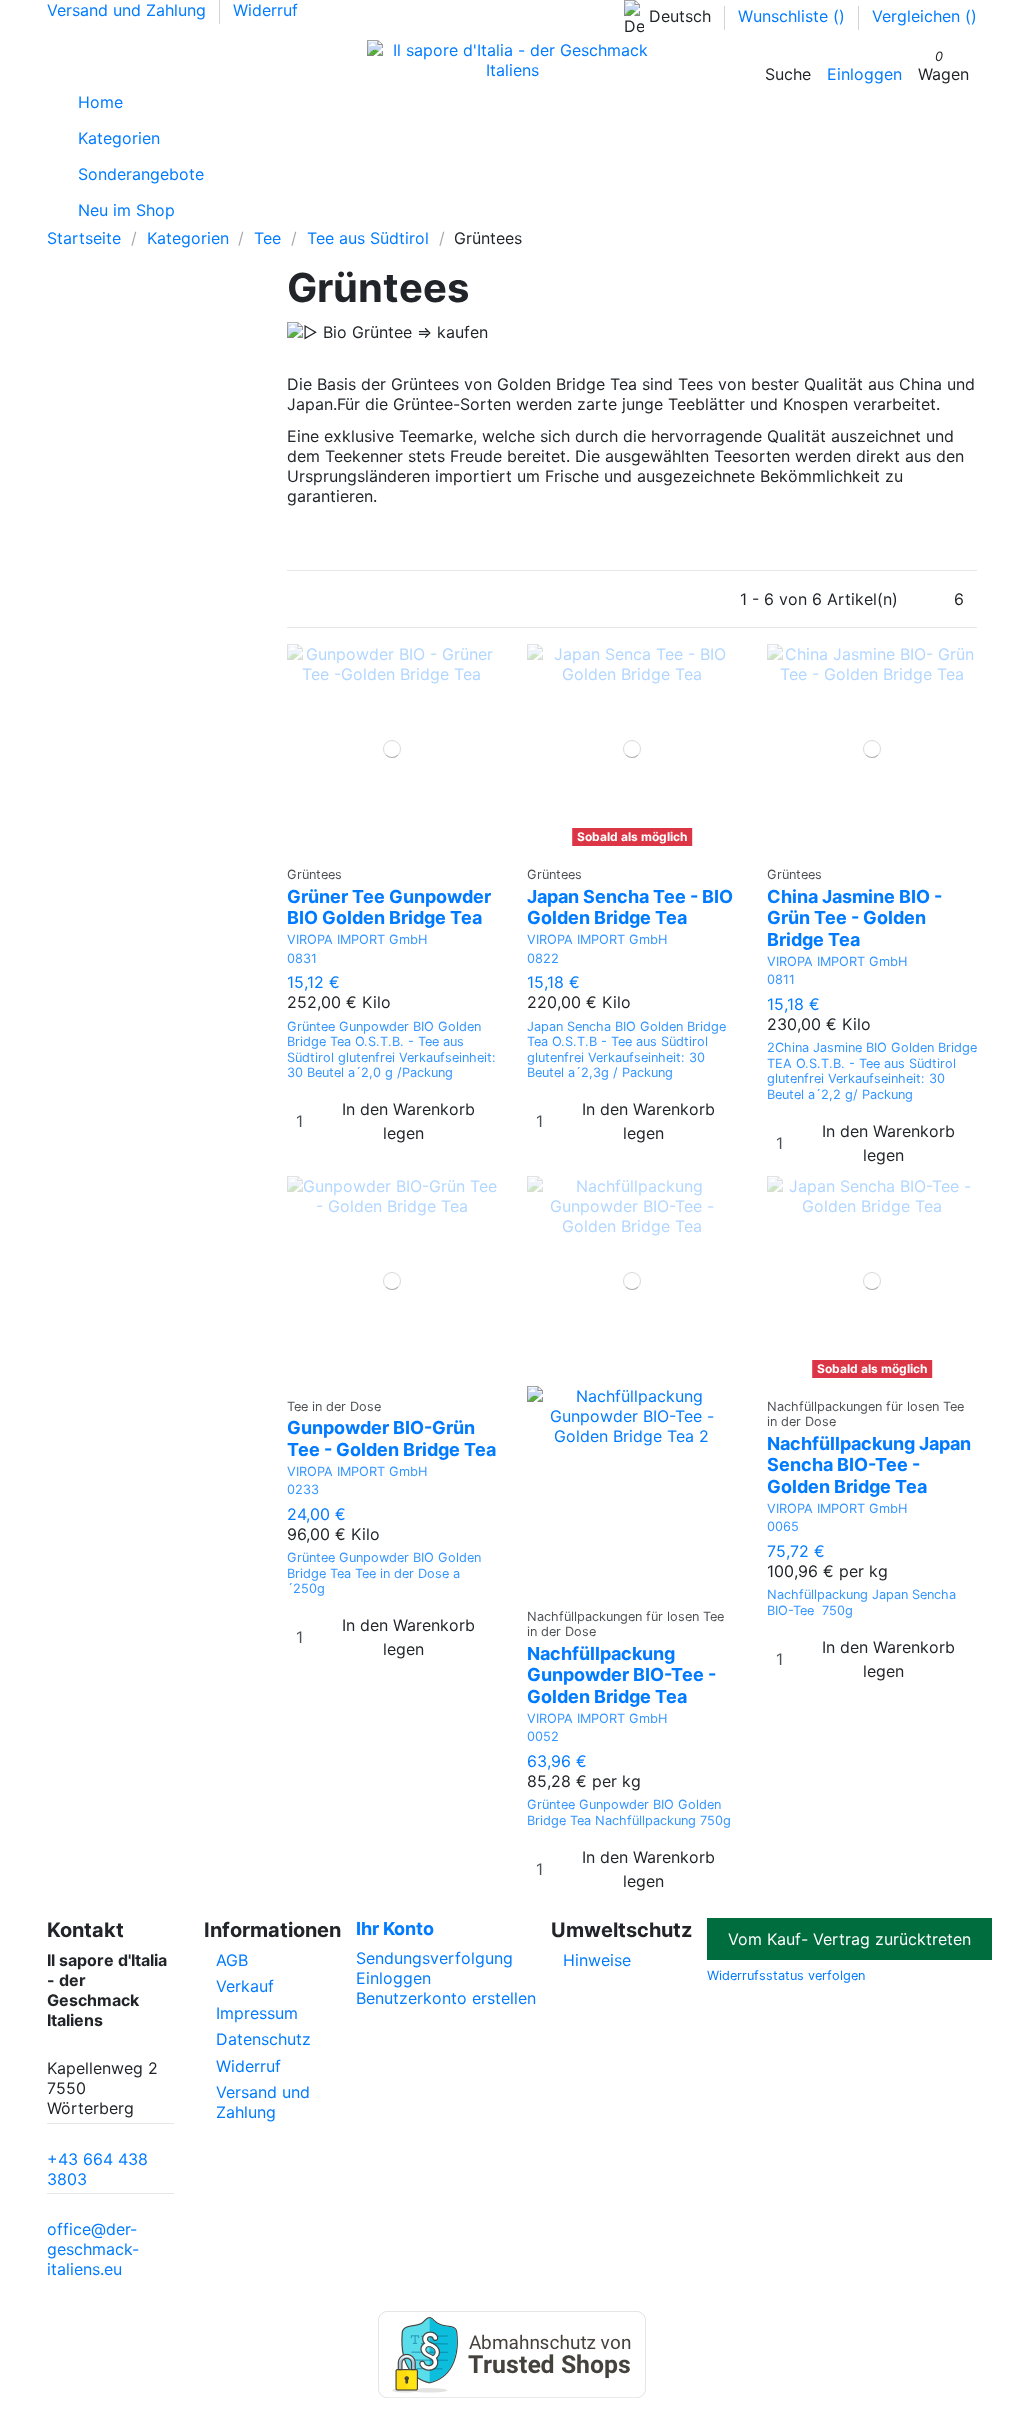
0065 (783, 1526)
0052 (543, 1736)
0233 (303, 1489)
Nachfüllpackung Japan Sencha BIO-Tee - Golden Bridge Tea (869, 1465)
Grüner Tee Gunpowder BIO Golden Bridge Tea (389, 907)
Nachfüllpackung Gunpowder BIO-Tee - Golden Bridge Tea (621, 1675)
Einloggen (393, 1978)
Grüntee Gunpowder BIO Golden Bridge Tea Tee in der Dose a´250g (384, 1573)
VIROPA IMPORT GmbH (357, 939)
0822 (543, 958)
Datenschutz (263, 2039)
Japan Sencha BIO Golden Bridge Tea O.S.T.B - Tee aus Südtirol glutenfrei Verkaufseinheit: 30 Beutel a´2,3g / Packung (626, 1049)
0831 (302, 958)
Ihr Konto (395, 1928)
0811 (781, 979)
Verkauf (245, 1986)
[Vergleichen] (392, 846)
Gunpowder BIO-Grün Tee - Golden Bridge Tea (391, 1438)
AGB (232, 1960)
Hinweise (597, 1960)
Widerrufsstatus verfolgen (786, 1975)
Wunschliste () (794, 16)
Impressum (257, 2013)
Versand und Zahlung (129, 10)
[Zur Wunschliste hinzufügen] (379, 846)
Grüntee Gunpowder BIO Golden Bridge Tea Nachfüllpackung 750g (629, 1812)
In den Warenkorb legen (408, 1121)
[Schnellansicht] (404, 846)
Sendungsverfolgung (434, 1958)
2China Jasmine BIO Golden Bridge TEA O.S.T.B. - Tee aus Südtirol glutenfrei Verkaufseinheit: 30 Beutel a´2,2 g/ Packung (872, 1070)
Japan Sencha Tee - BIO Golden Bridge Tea (630, 907)
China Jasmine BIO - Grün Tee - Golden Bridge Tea (854, 918)
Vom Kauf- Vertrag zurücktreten (849, 1939)
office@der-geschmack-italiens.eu (93, 2249)
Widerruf (265, 10)
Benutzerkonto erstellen (446, 1998)
